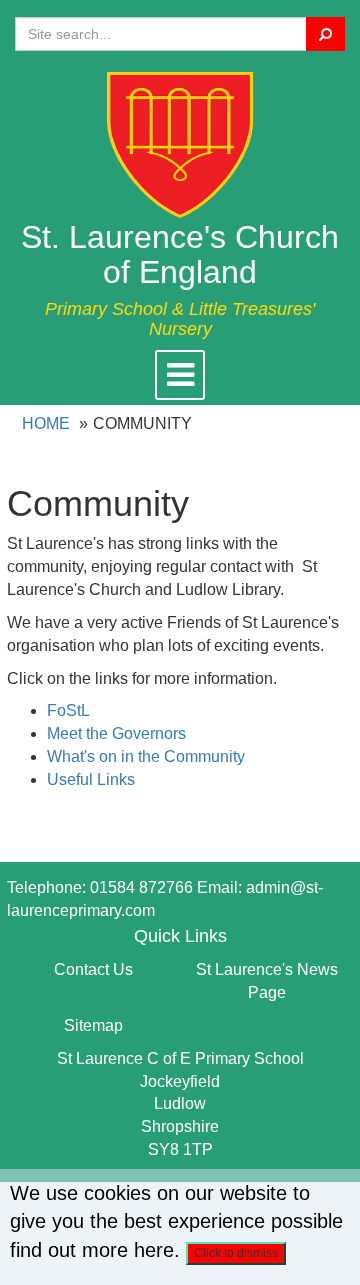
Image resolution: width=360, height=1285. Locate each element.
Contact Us (93, 969)
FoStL (68, 710)
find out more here (92, 1250)
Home (46, 423)
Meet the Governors (116, 733)
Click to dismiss (236, 1253)
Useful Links (91, 779)
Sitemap (93, 1025)
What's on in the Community (146, 756)
